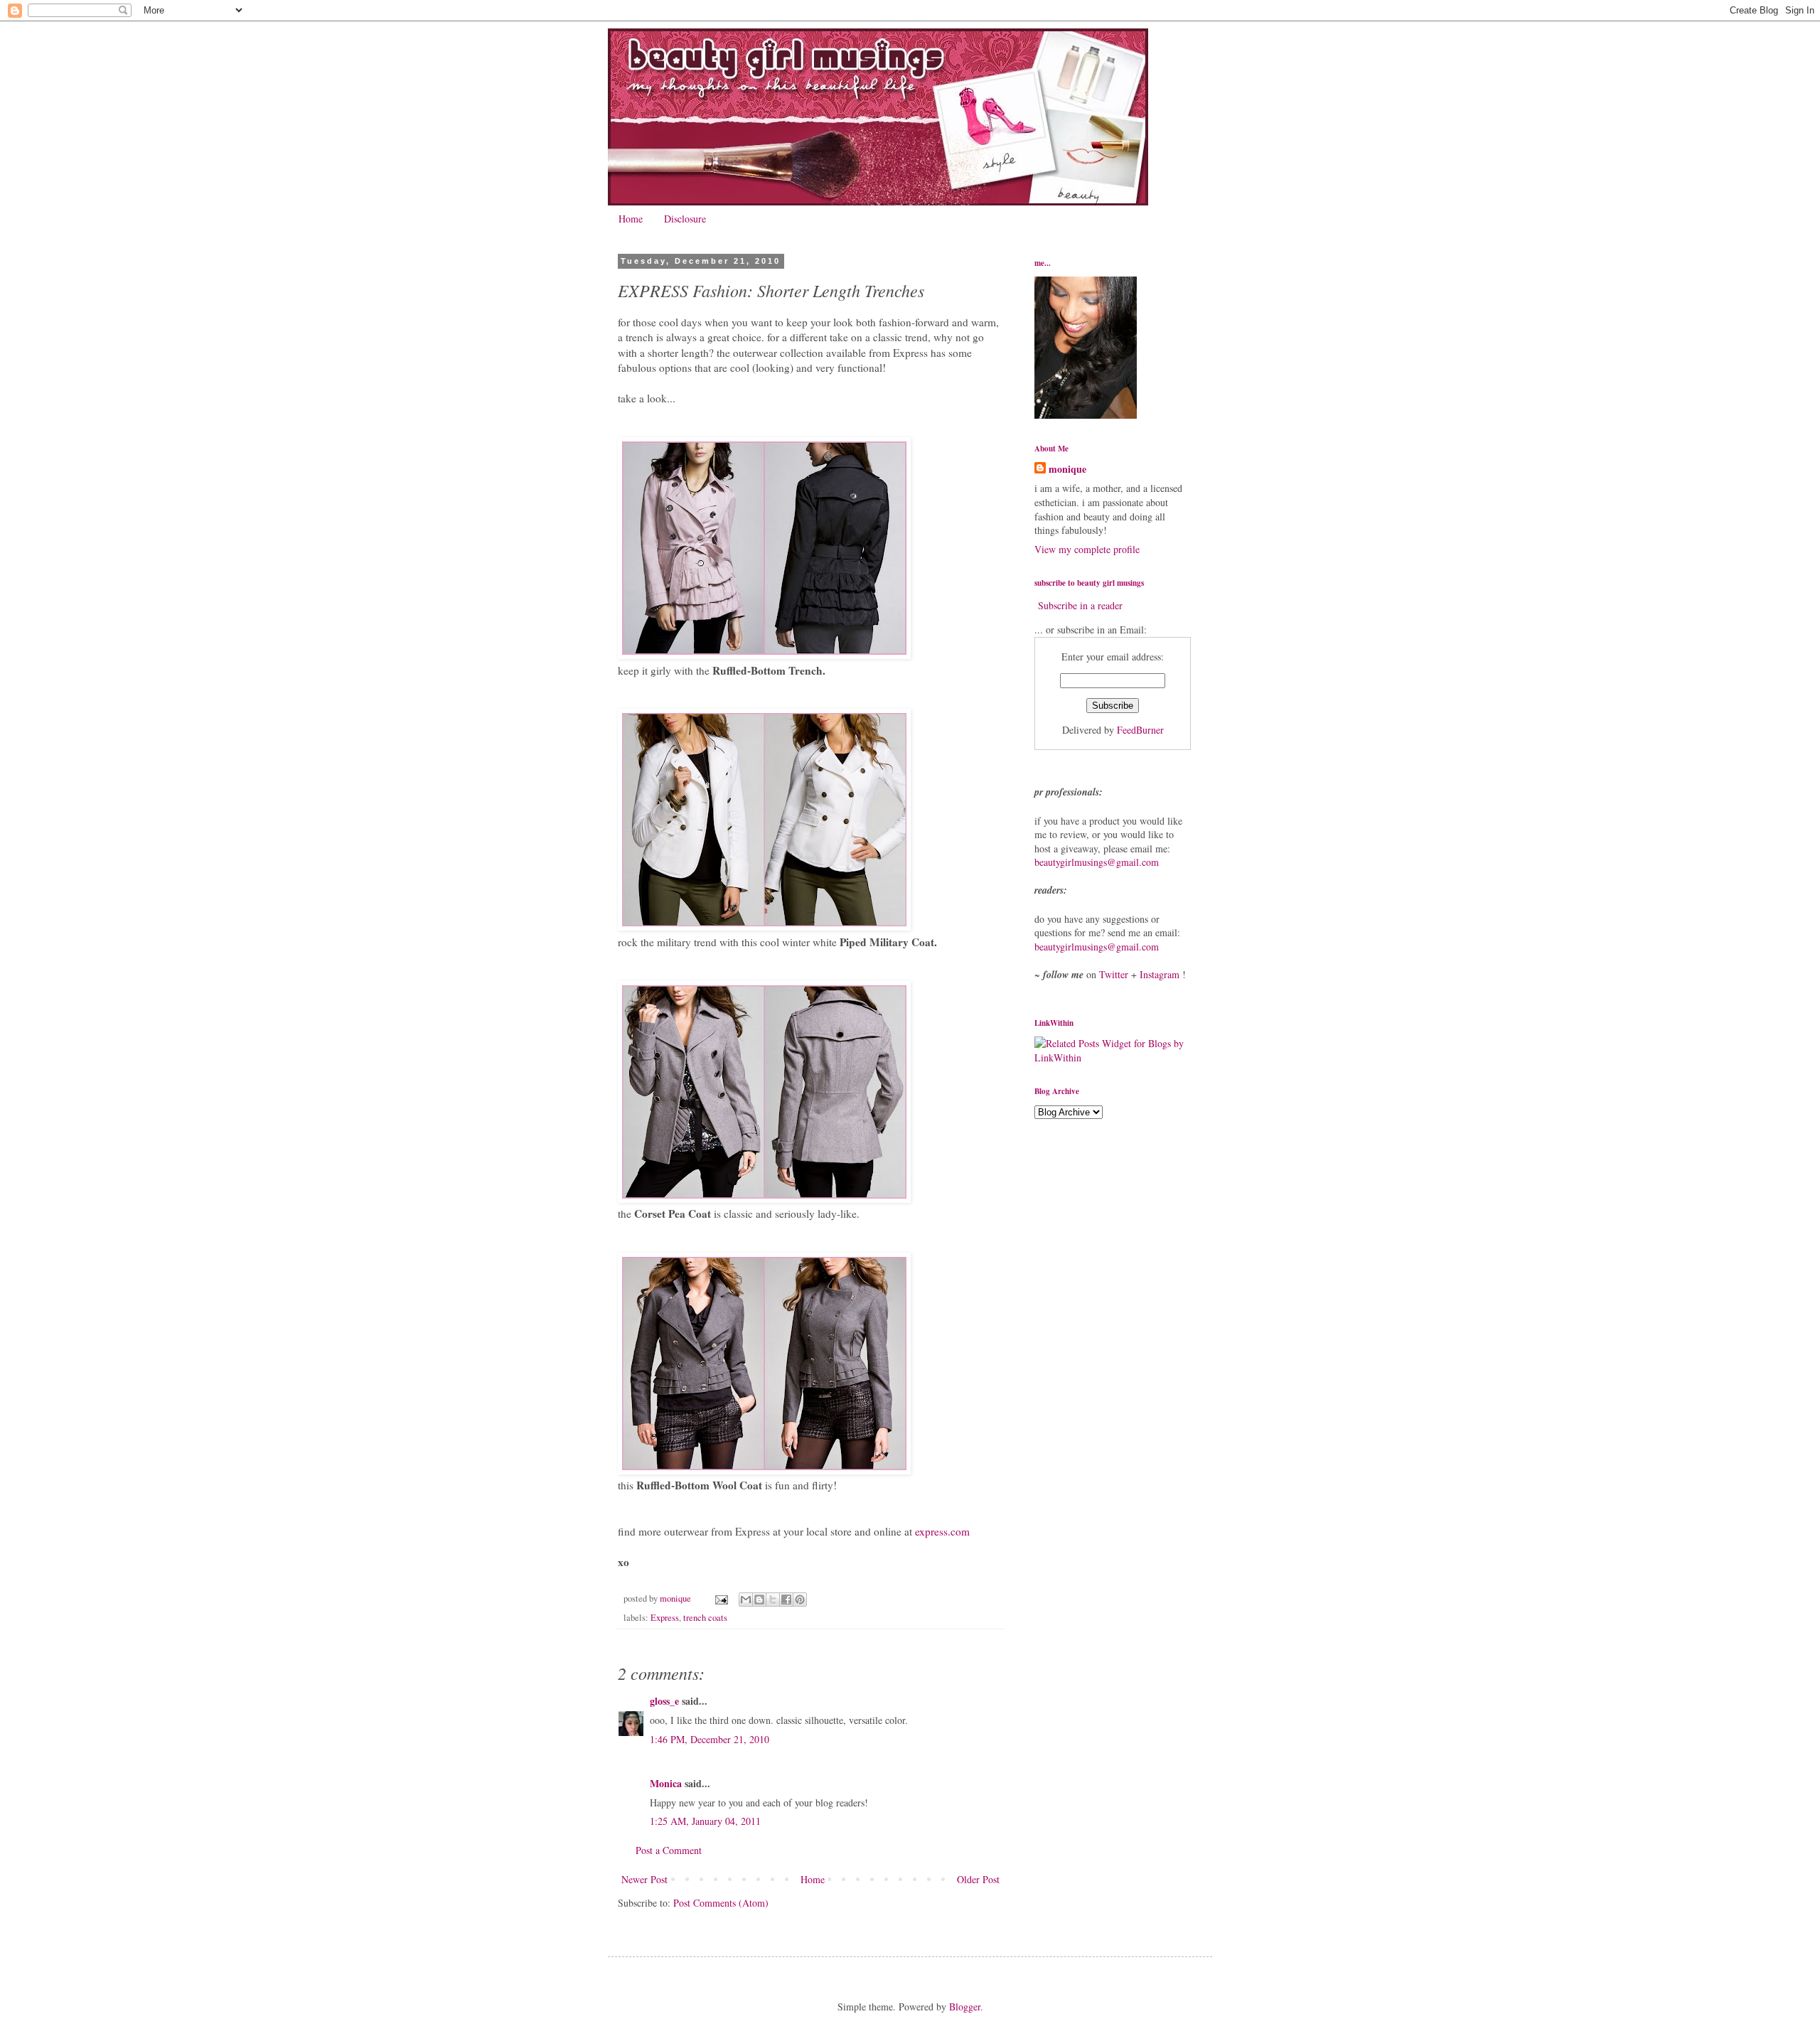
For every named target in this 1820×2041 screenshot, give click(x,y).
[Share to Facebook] (786, 1600)
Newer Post (644, 1879)
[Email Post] (721, 1598)
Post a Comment (669, 1850)
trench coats (705, 1618)
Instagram (1160, 974)
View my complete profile (1087, 549)
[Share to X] (773, 1600)
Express (665, 1618)
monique (1067, 469)
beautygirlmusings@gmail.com (1097, 862)
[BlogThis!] (759, 1600)
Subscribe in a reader (1080, 605)
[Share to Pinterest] (800, 1600)
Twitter (1114, 974)
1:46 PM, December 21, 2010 (710, 1739)
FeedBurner (1140, 730)
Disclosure (685, 219)
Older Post (978, 1879)
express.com (942, 1531)
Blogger (965, 2007)
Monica (666, 1783)
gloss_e (664, 1701)
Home (631, 219)
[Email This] (746, 1600)
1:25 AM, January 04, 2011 (705, 1821)
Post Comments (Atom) (721, 1903)
